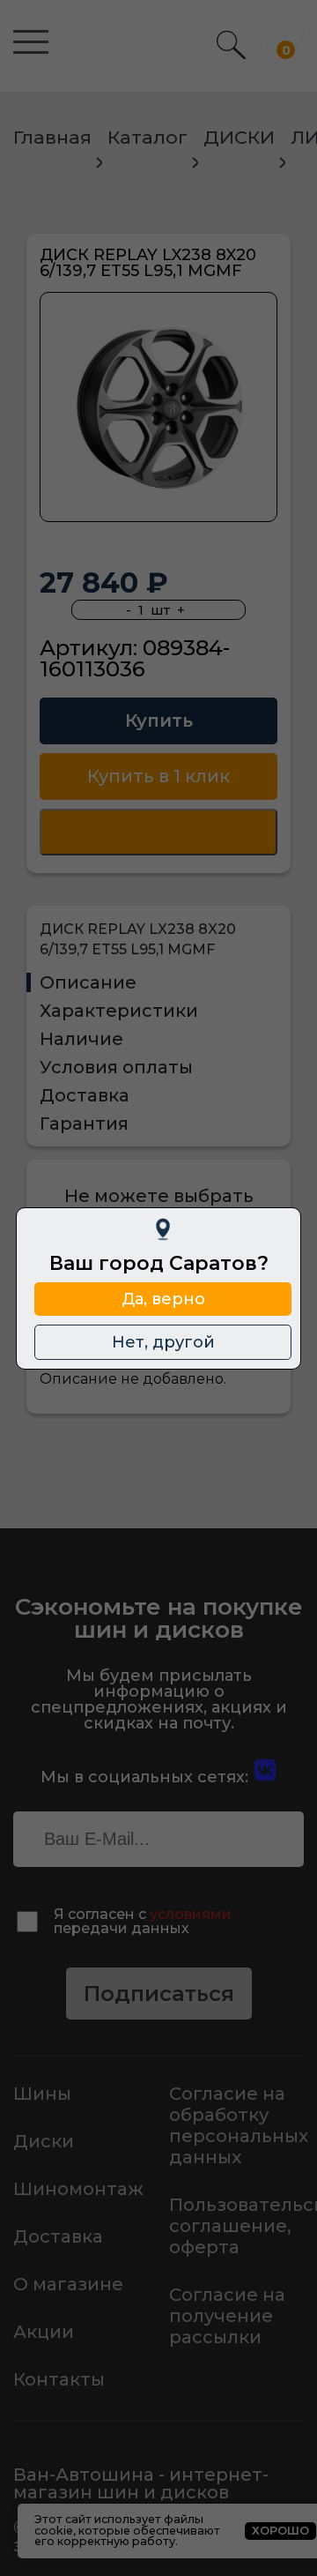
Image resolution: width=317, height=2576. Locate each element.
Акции (44, 2332)
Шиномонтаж (78, 2189)
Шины (42, 2094)
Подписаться (159, 1994)
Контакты (59, 2379)
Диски (44, 2141)
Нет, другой (163, 1342)
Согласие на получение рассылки (227, 2316)
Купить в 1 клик (158, 776)
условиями (191, 1914)
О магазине (68, 2284)
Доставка (58, 2236)
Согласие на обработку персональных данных (239, 2125)
